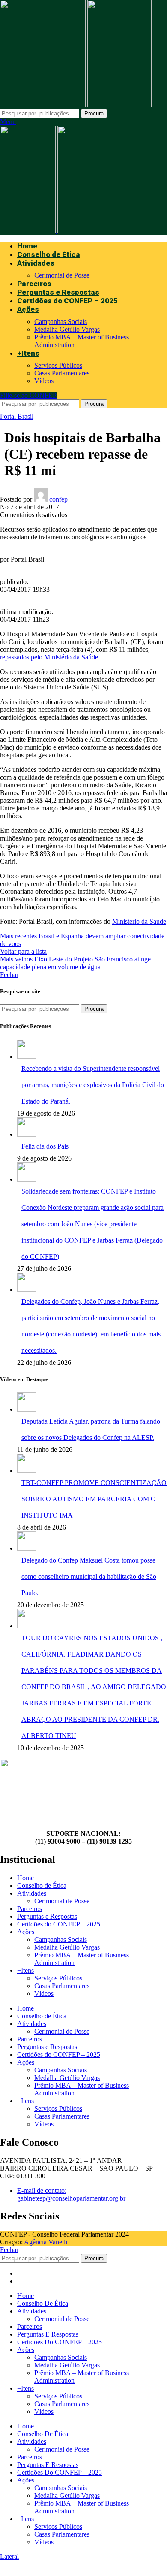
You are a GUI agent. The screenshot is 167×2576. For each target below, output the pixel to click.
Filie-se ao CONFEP (28, 395)
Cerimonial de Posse (62, 275)
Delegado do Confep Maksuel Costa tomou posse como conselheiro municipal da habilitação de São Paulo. (89, 1577)
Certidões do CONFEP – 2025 (59, 1924)
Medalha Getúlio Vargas (67, 329)
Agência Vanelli (46, 2242)
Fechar (9, 975)
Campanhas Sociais (61, 322)
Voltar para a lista (23, 951)
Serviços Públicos (58, 365)
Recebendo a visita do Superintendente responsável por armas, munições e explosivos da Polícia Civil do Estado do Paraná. (93, 1085)
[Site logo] (44, 105)
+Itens (25, 1970)
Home (25, 1878)
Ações (26, 1932)
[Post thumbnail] (27, 1057)
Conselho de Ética (42, 1885)
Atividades (32, 1893)
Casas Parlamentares (62, 373)
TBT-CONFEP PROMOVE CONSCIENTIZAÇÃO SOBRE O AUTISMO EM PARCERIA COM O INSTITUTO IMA (94, 1499)
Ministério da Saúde (139, 921)
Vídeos (44, 381)
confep (58, 499)
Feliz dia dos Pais (45, 1146)
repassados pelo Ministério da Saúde (49, 657)
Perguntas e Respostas (47, 1916)
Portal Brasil (17, 416)
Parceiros (30, 1909)
